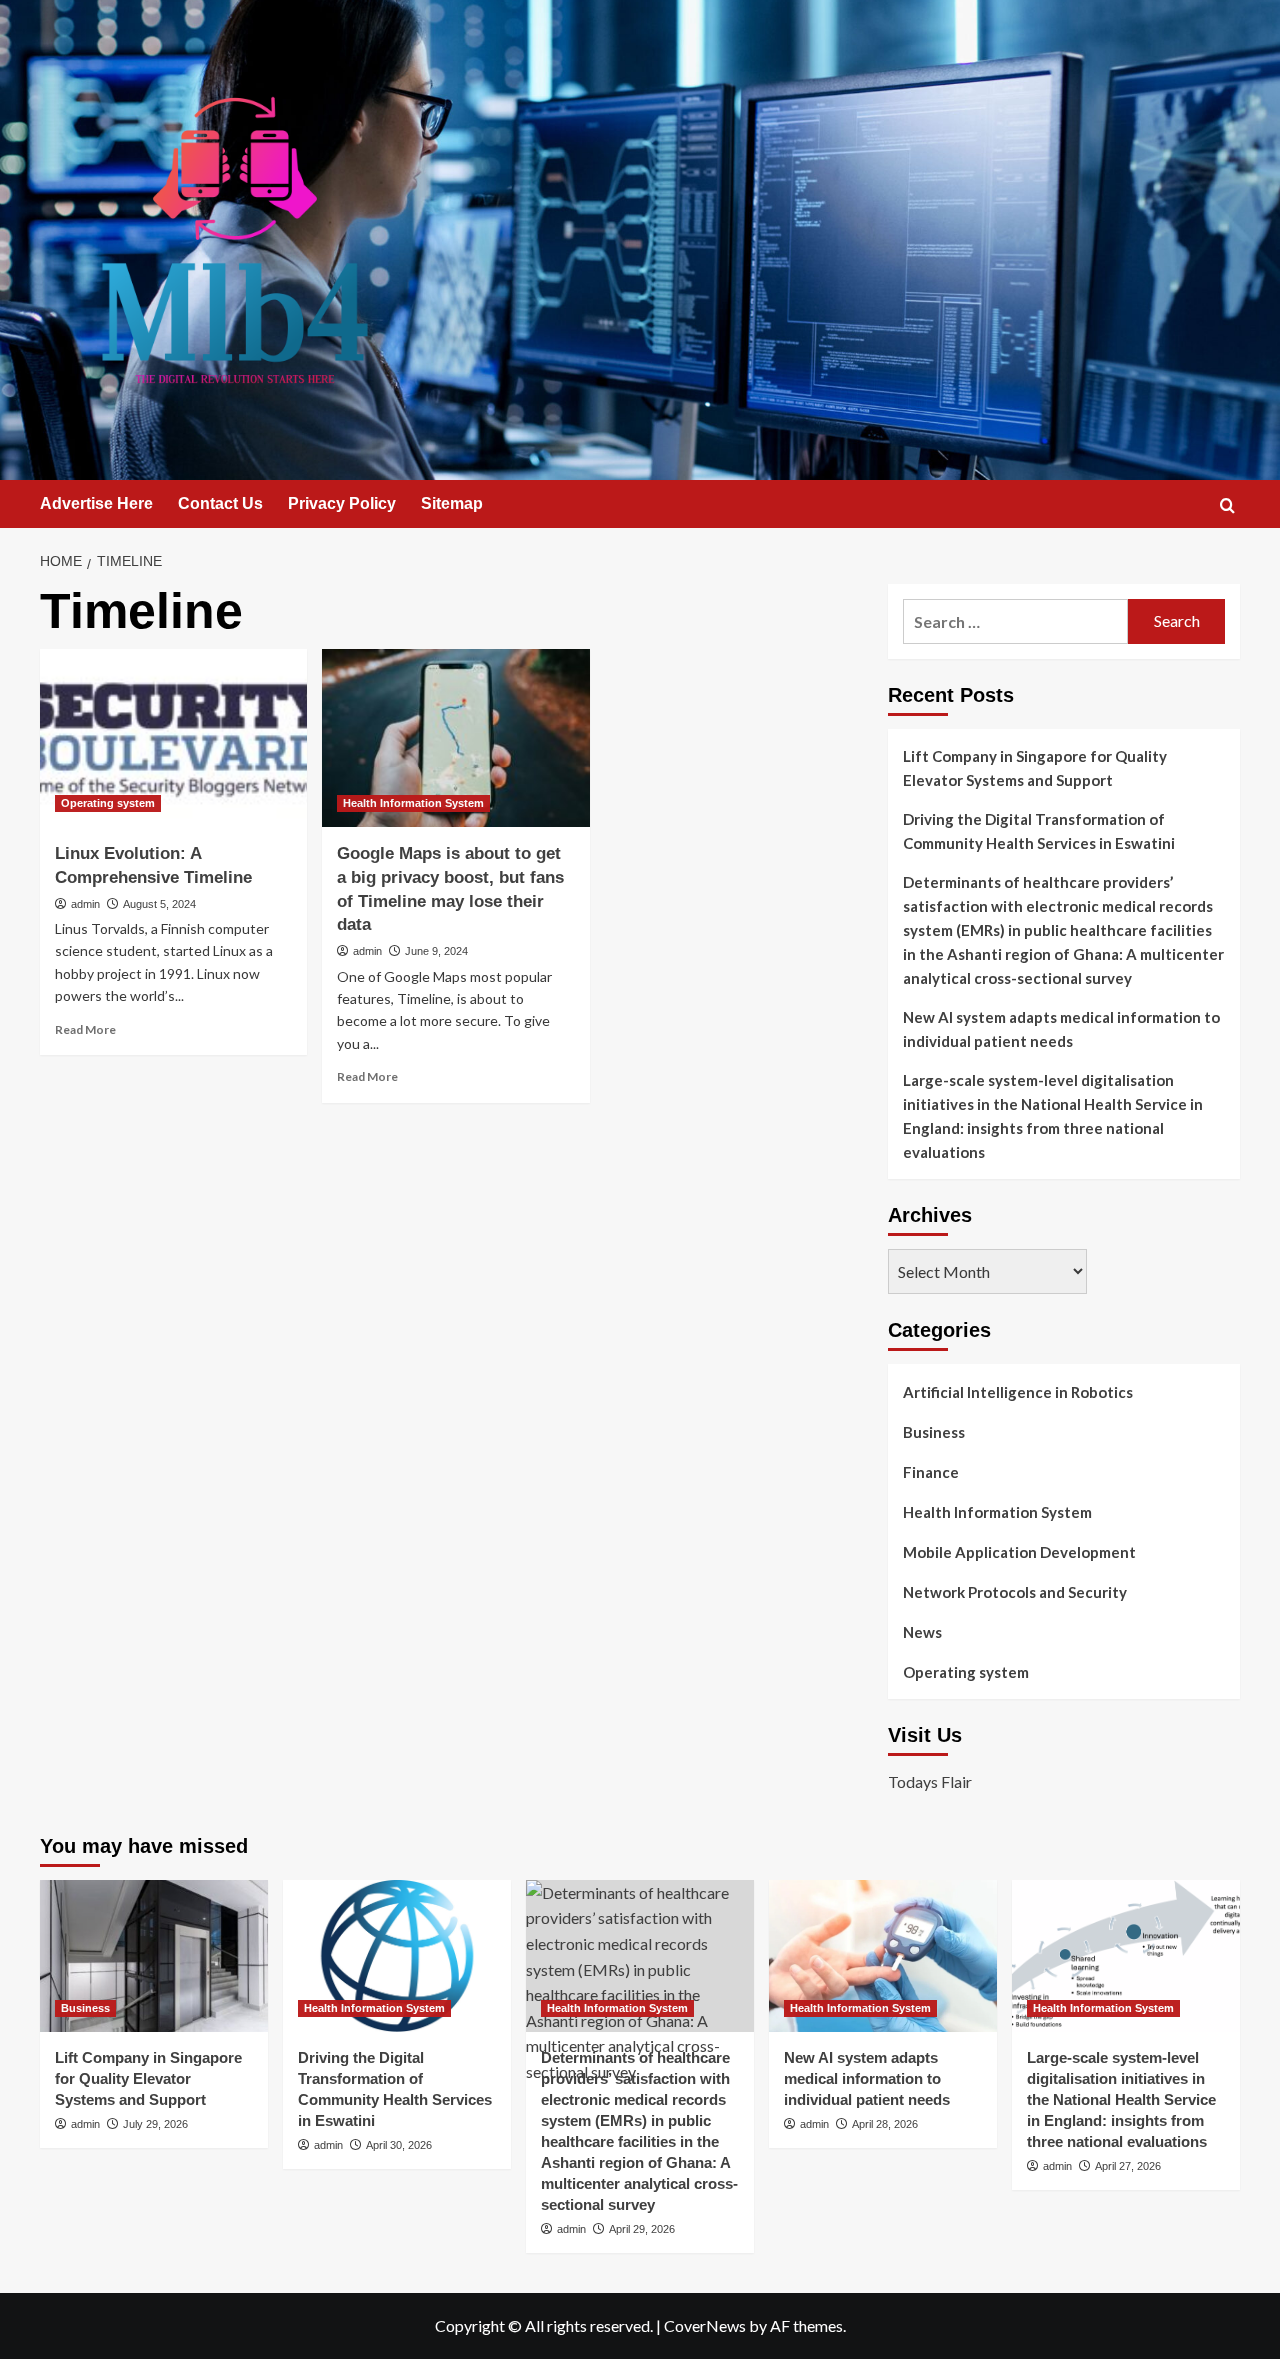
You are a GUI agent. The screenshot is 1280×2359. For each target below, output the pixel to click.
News (922, 1632)
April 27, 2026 (1128, 2166)
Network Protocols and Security (1015, 1592)
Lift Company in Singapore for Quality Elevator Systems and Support (1035, 768)
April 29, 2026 (642, 2229)
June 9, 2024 (436, 951)
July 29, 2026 (155, 2124)
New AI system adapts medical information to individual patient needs (1061, 1029)
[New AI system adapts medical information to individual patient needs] (883, 1956)
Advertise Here (96, 503)
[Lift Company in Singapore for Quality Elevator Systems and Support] (154, 1956)
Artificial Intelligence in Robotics (1018, 1392)
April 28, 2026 (885, 2124)
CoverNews (705, 2325)
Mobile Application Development (1019, 1552)
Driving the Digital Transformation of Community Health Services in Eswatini (1039, 831)
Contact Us (220, 503)
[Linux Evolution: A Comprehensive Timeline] (173, 738)
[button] (1227, 505)
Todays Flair (930, 1781)
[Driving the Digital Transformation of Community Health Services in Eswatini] (397, 1956)
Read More (85, 1029)
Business (934, 1432)
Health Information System (413, 803)
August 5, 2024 (159, 904)
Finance (931, 1472)
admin (85, 904)
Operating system (108, 803)
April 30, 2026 (399, 2145)
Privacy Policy (342, 503)
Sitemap (452, 503)
